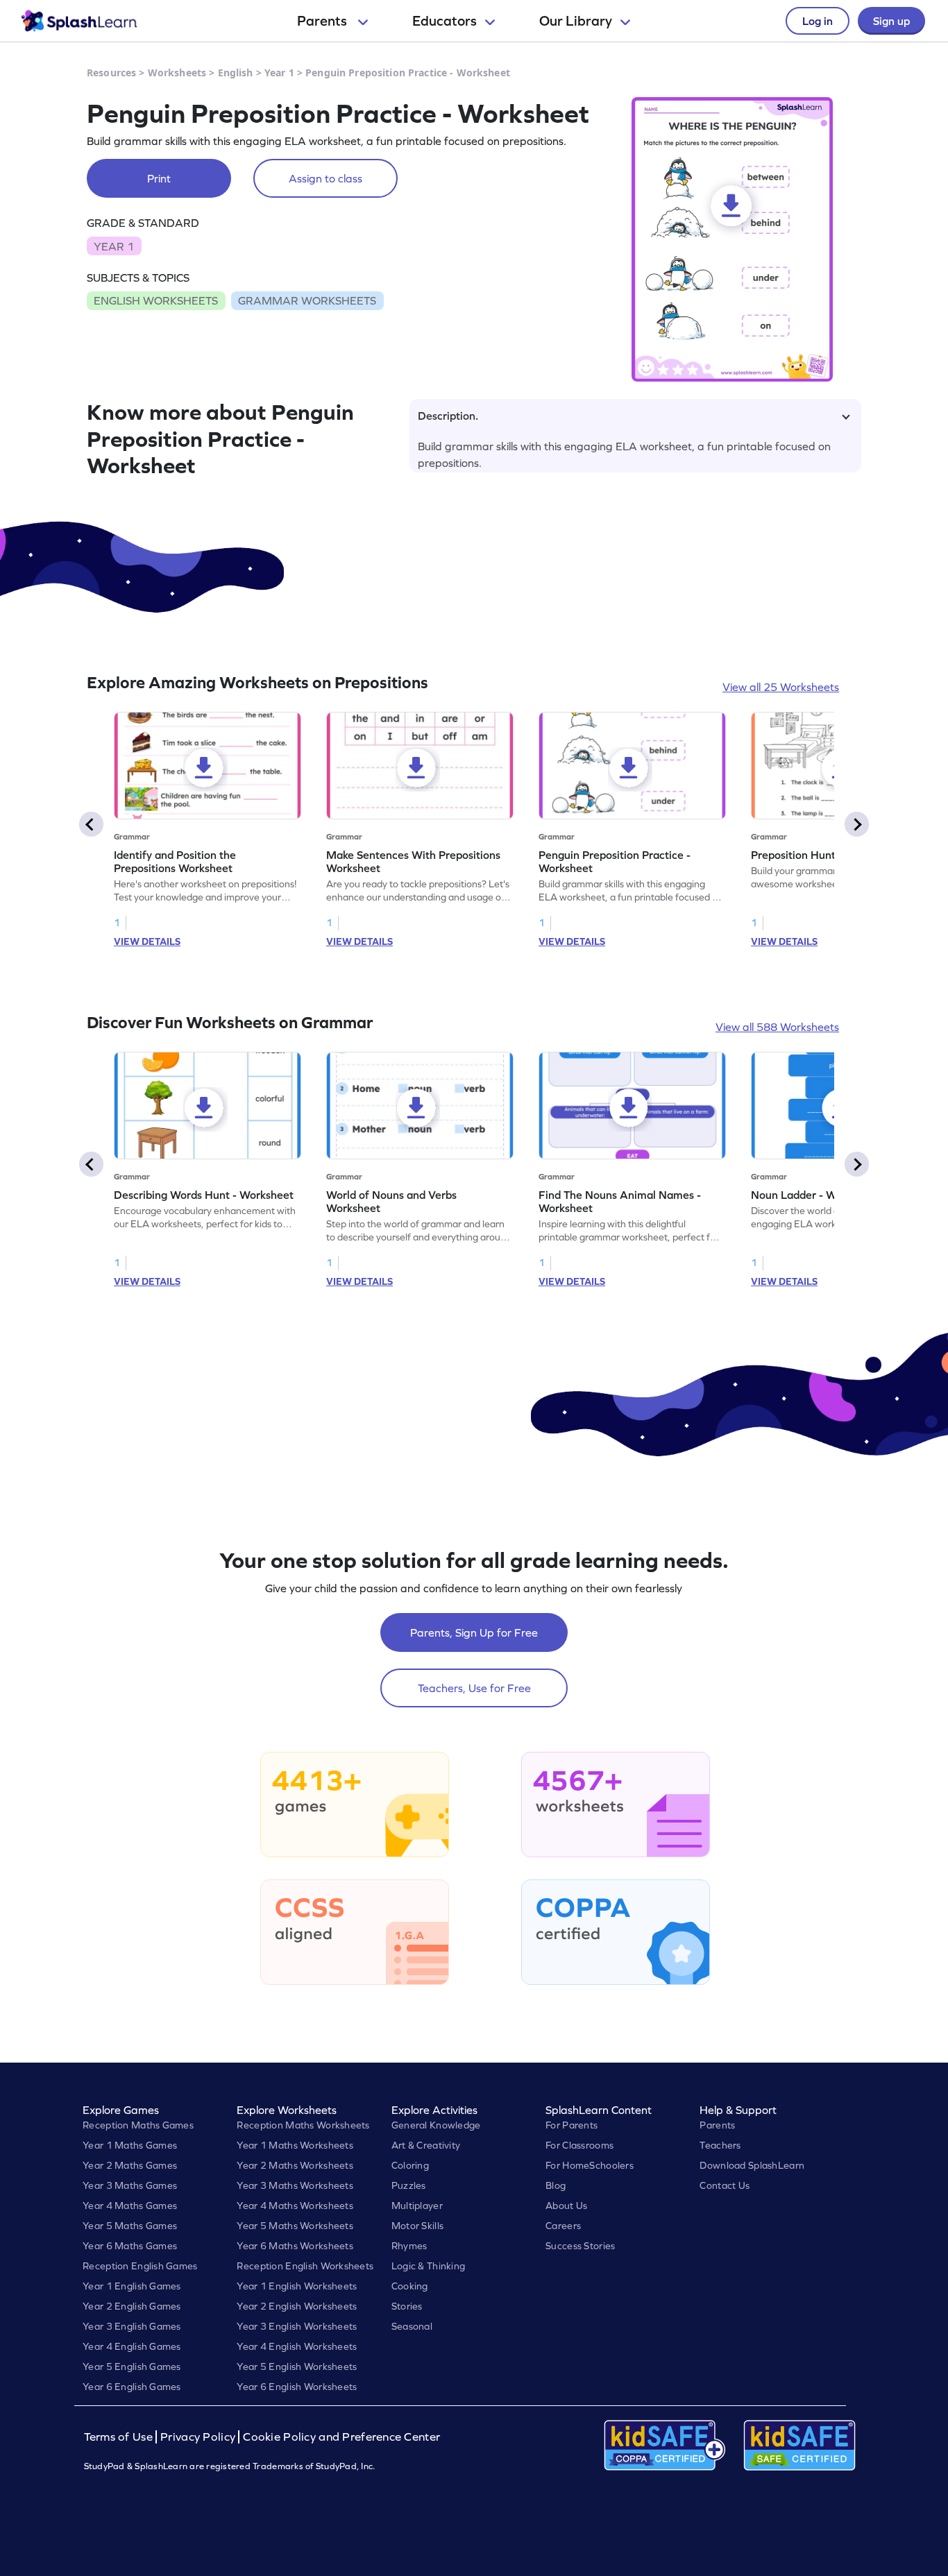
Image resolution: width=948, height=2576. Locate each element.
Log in (818, 21)
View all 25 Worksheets (781, 687)
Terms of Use (120, 2437)
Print (159, 178)
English (236, 72)
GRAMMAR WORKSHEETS (307, 300)
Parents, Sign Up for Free (474, 1632)
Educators (445, 21)
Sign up (891, 21)
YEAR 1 (114, 246)
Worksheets (177, 72)
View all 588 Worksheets (777, 1027)
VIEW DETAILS (147, 941)
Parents (323, 21)
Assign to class (325, 178)
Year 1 (279, 72)
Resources (111, 72)
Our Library (576, 21)
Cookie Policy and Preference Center (341, 2437)
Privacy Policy (198, 2437)
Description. (448, 416)
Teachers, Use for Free (474, 1688)
